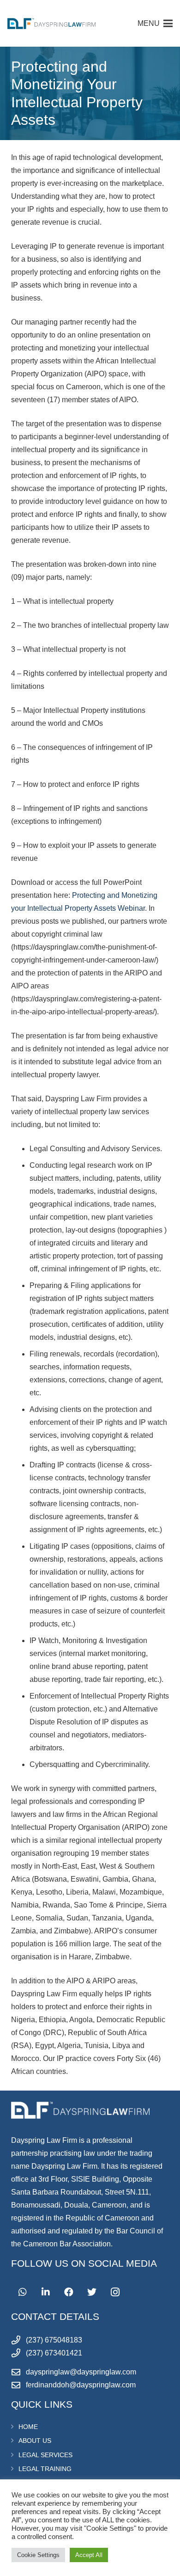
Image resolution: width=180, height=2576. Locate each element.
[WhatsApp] (23, 2292)
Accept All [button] (89, 2555)
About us (35, 2441)
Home (28, 2427)
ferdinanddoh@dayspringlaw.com (81, 2385)
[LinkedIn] (46, 2292)
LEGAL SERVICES (45, 2455)
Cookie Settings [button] (38, 2555)
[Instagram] (115, 2292)
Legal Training (45, 2469)
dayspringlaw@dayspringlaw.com (81, 2372)
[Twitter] (92, 2292)
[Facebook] (69, 2292)
